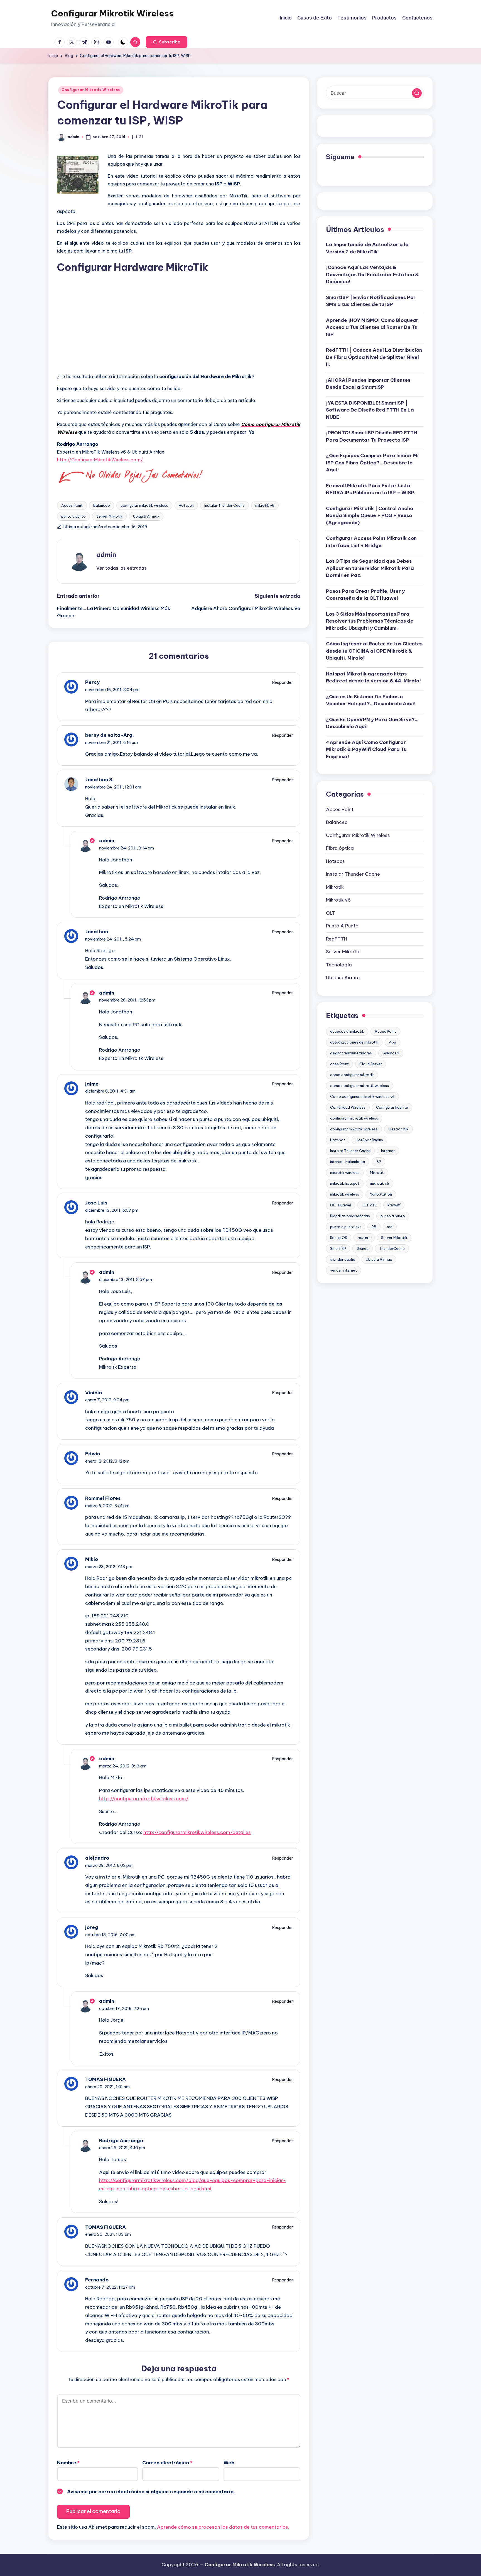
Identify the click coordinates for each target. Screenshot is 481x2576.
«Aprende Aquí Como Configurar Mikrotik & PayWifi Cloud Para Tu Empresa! (366, 749)
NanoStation (381, 1194)
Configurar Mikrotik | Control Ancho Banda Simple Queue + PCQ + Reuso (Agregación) (370, 516)
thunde (363, 1248)
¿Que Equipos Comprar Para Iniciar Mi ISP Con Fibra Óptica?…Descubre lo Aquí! (372, 463)
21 (141, 137)
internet (388, 1151)
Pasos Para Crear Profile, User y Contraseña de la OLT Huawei (365, 595)
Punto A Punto (342, 926)
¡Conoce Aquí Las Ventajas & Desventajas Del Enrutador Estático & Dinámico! (372, 274)
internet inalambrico (348, 1162)
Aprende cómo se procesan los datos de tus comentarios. (223, 2527)
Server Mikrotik (109, 516)
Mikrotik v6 (338, 900)
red (390, 1227)
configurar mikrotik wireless (144, 505)
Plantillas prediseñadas (350, 1216)
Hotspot (186, 505)
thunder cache (343, 1259)
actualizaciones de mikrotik (354, 1042)
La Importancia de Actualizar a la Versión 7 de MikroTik (367, 248)
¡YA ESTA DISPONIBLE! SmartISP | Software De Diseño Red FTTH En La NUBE (370, 410)
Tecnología (339, 965)
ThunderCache (392, 1248)
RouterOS (339, 1238)
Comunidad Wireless (348, 1107)
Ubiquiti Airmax (146, 516)
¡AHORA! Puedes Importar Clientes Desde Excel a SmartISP (368, 384)
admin (106, 555)
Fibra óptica (340, 848)
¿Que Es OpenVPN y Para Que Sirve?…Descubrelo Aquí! (372, 723)
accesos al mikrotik (347, 1031)
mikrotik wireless (345, 1194)
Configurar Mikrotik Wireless (112, 13)
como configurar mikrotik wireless (359, 1086)
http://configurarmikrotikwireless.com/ (144, 1799)
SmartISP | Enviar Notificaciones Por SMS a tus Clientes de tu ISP (371, 301)
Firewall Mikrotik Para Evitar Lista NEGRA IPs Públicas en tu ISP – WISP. (371, 489)
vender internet (343, 1270)
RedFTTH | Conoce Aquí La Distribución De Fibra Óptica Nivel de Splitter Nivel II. (374, 357)
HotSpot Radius (369, 1140)
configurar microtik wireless (354, 1118)
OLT (331, 913)
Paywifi (394, 1205)
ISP (378, 1162)
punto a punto (73, 516)
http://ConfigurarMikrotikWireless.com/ (100, 460)
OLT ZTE (369, 1205)
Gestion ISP (398, 1129)
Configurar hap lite (392, 1107)
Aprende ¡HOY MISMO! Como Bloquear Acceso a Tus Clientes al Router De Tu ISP (372, 327)
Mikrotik (335, 887)
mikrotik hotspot (345, 1183)
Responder (283, 682)
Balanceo (102, 505)
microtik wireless (345, 1172)
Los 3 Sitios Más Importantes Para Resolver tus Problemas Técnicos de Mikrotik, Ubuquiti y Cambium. (370, 621)
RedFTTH (337, 939)
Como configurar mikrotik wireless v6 (362, 1096)
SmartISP (338, 1248)
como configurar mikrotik (352, 1075)
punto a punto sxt (346, 1227)
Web (229, 2463)
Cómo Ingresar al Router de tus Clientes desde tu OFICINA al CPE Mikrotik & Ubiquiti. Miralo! (374, 651)
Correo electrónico (167, 2463)
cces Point (339, 1064)
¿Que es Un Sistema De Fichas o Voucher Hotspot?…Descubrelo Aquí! (371, 700)
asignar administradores (351, 1053)
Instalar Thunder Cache (224, 505)
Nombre (68, 2463)
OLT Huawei (341, 1205)
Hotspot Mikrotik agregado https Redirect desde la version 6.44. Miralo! (373, 677)
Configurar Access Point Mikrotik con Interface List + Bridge (371, 542)
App (392, 1042)
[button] (167, 42)
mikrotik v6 (265, 505)
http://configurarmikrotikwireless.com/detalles (197, 1832)
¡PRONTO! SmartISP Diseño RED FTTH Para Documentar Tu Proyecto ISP (371, 436)
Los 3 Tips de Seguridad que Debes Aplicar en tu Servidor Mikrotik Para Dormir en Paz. (370, 568)
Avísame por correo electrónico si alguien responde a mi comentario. (151, 2492)
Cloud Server (371, 1064)
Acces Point (72, 505)
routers (364, 1238)
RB (374, 1227)
